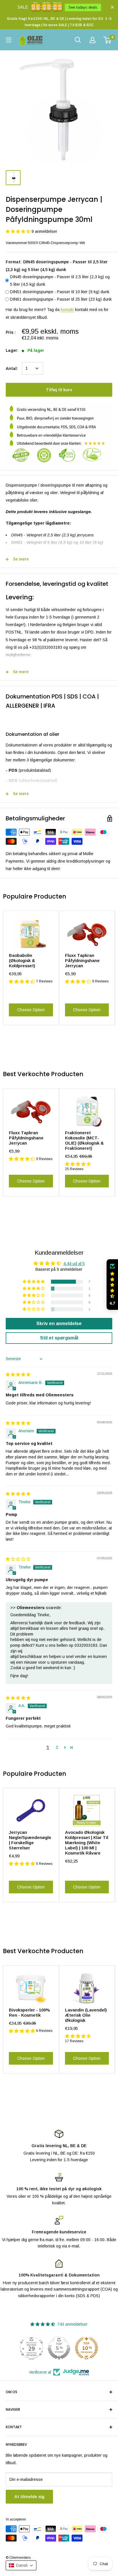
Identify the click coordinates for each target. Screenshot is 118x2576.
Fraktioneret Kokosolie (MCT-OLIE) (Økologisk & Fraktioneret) (84, 1140)
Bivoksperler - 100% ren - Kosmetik (29, 2012)
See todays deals (83, 7)
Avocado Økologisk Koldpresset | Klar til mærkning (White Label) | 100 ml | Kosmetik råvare (87, 1843)
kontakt (67, 310)
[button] (19, 231)
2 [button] (57, 1747)
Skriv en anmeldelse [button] (59, 1323)
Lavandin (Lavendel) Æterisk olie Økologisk (86, 2015)
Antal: (12, 368)
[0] (108, 40)
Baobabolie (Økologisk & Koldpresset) (22, 960)
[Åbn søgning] (78, 40)
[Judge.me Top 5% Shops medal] (59, 2348)
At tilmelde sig (29, 2497)
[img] (18, 1375)
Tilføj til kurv (59, 390)
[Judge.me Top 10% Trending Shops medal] (86, 2348)
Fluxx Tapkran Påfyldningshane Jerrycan (82, 960)
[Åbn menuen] (9, 40)
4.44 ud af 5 (74, 1264)
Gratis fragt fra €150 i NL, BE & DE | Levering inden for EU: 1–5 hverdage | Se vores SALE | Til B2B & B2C (59, 22)
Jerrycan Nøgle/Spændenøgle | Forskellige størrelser (30, 1840)
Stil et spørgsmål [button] (59, 1338)
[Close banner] (112, 7)
